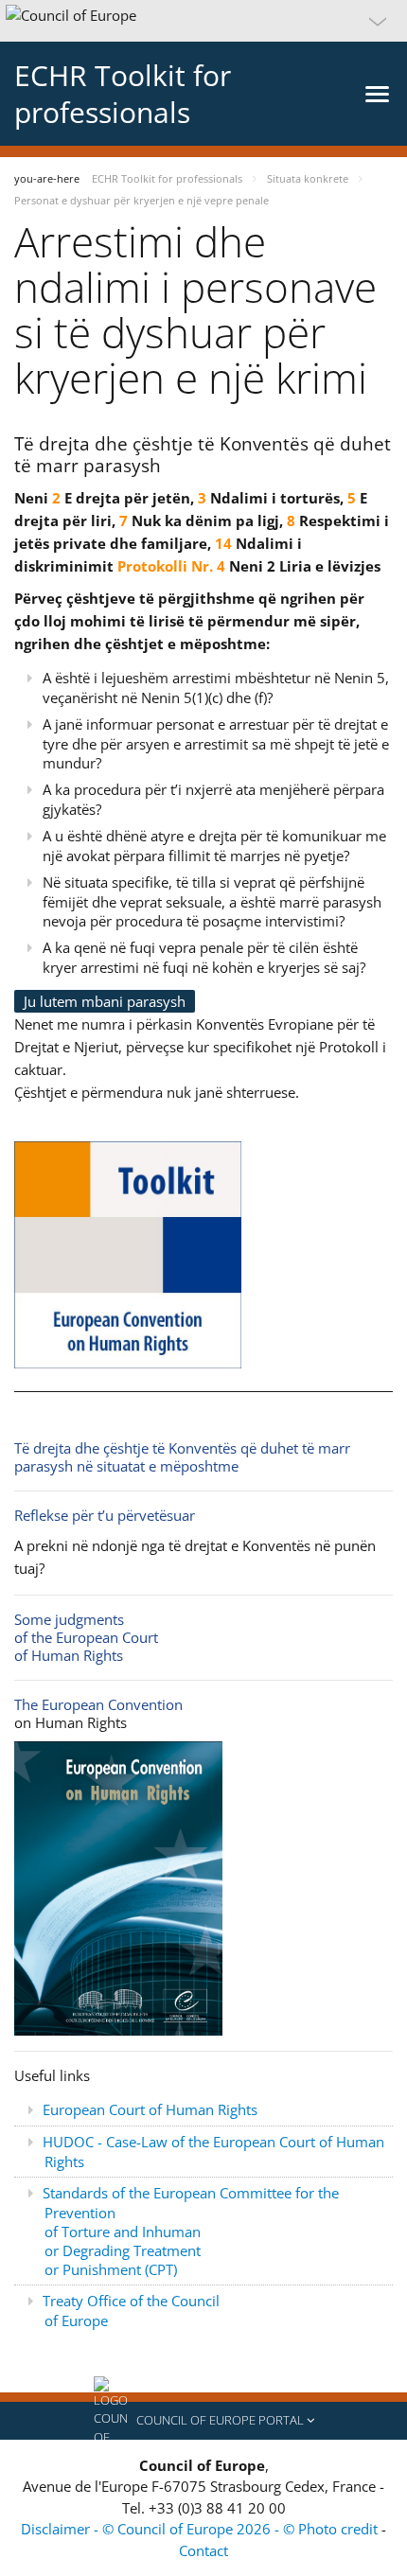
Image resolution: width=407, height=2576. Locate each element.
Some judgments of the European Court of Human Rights (86, 1637)
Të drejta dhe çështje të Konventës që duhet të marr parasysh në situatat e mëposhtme (182, 1457)
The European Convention (98, 1704)
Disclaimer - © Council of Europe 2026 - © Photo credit (201, 2529)
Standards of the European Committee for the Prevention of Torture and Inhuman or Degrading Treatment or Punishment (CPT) (191, 2231)
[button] (203, 21)
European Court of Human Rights (150, 2109)
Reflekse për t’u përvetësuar (105, 1515)
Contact (203, 2550)
